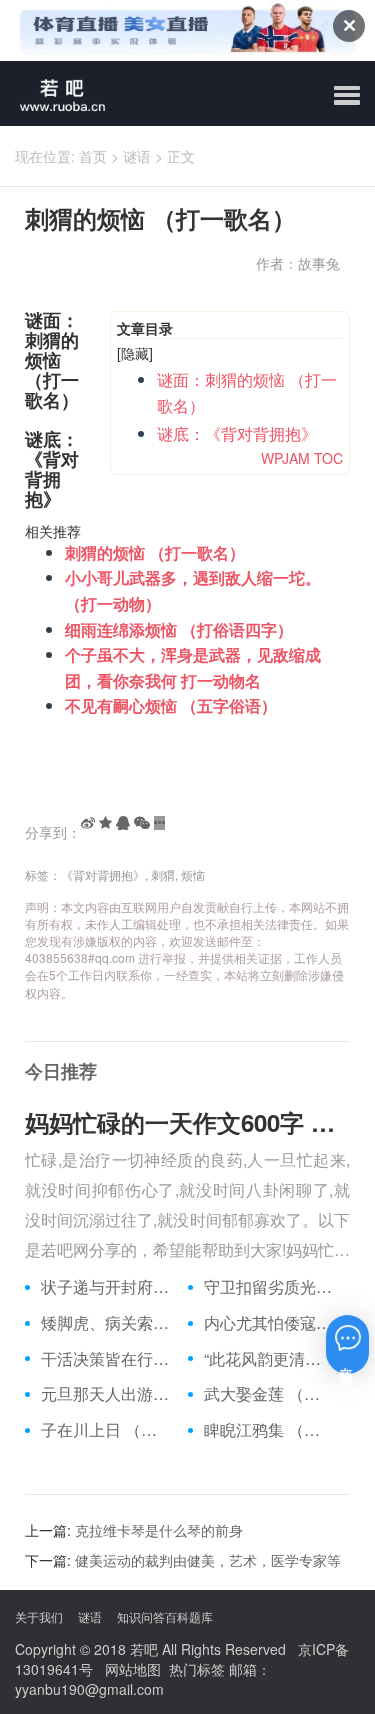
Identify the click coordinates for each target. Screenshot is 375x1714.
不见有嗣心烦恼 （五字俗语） (171, 705)
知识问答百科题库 (165, 1616)
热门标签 (197, 1669)
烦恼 (193, 874)
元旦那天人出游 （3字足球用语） (107, 1394)
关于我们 (39, 1616)
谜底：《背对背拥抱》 (237, 433)
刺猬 (163, 874)
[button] (347, 96)
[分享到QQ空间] (105, 823)
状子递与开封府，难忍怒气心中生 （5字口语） (107, 1287)
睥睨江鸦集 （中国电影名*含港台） (270, 1430)
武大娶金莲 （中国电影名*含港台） (270, 1394)
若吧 (144, 1649)
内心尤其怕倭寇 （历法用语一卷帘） (270, 1323)
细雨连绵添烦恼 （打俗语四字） (179, 629)
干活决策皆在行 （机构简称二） (107, 1359)
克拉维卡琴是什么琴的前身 (159, 1530)
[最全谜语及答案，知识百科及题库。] (55, 93)
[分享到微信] (142, 823)
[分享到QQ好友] (123, 823)
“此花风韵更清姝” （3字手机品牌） (270, 1359)
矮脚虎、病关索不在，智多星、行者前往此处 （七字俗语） (107, 1323)
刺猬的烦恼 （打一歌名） (155, 552)
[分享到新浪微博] (88, 823)
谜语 (137, 156)
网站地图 (133, 1669)
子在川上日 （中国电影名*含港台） (107, 1430)
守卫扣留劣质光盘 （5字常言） (270, 1287)
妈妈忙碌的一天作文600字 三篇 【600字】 (187, 1122)
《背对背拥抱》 (103, 874)
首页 (93, 156)
